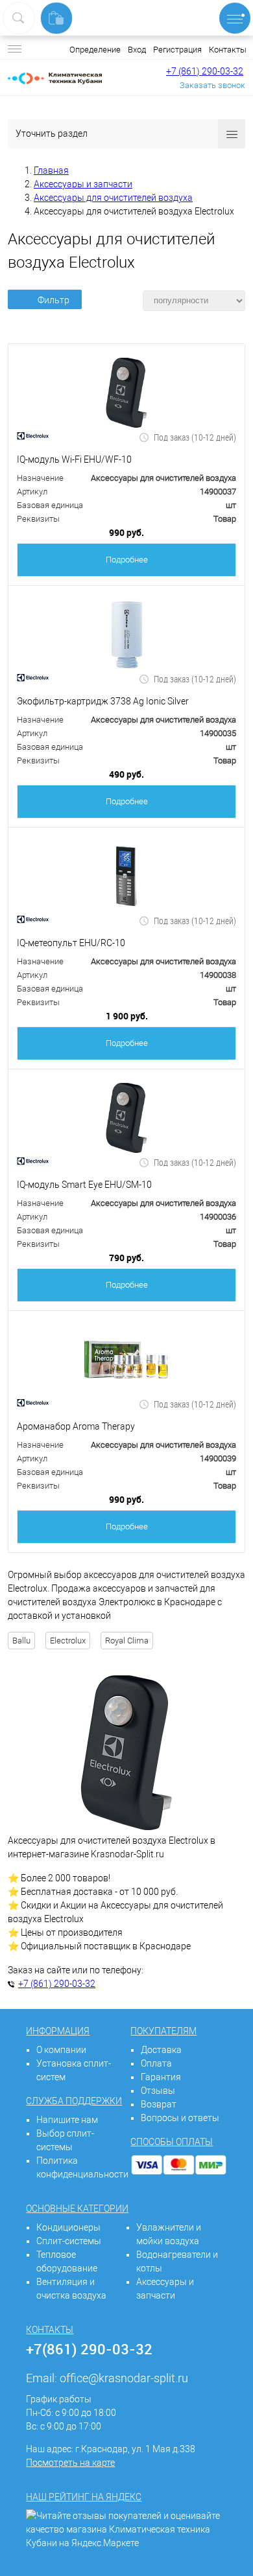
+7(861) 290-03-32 (89, 2349)
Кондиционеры (68, 2227)
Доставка (161, 2050)
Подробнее (127, 560)
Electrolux (68, 1641)
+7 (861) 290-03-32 (205, 71)
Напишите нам (67, 2120)
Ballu (21, 1641)
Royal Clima (127, 1641)
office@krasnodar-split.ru (124, 2378)
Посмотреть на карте (70, 2463)
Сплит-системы (69, 2241)
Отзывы (158, 2091)
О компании (61, 2050)
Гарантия (161, 2077)
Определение (95, 50)
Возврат (159, 2104)
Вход (137, 50)
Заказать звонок (212, 85)
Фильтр (54, 300)
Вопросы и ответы (180, 2118)
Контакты (228, 50)
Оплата (156, 2063)
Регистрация (177, 50)
